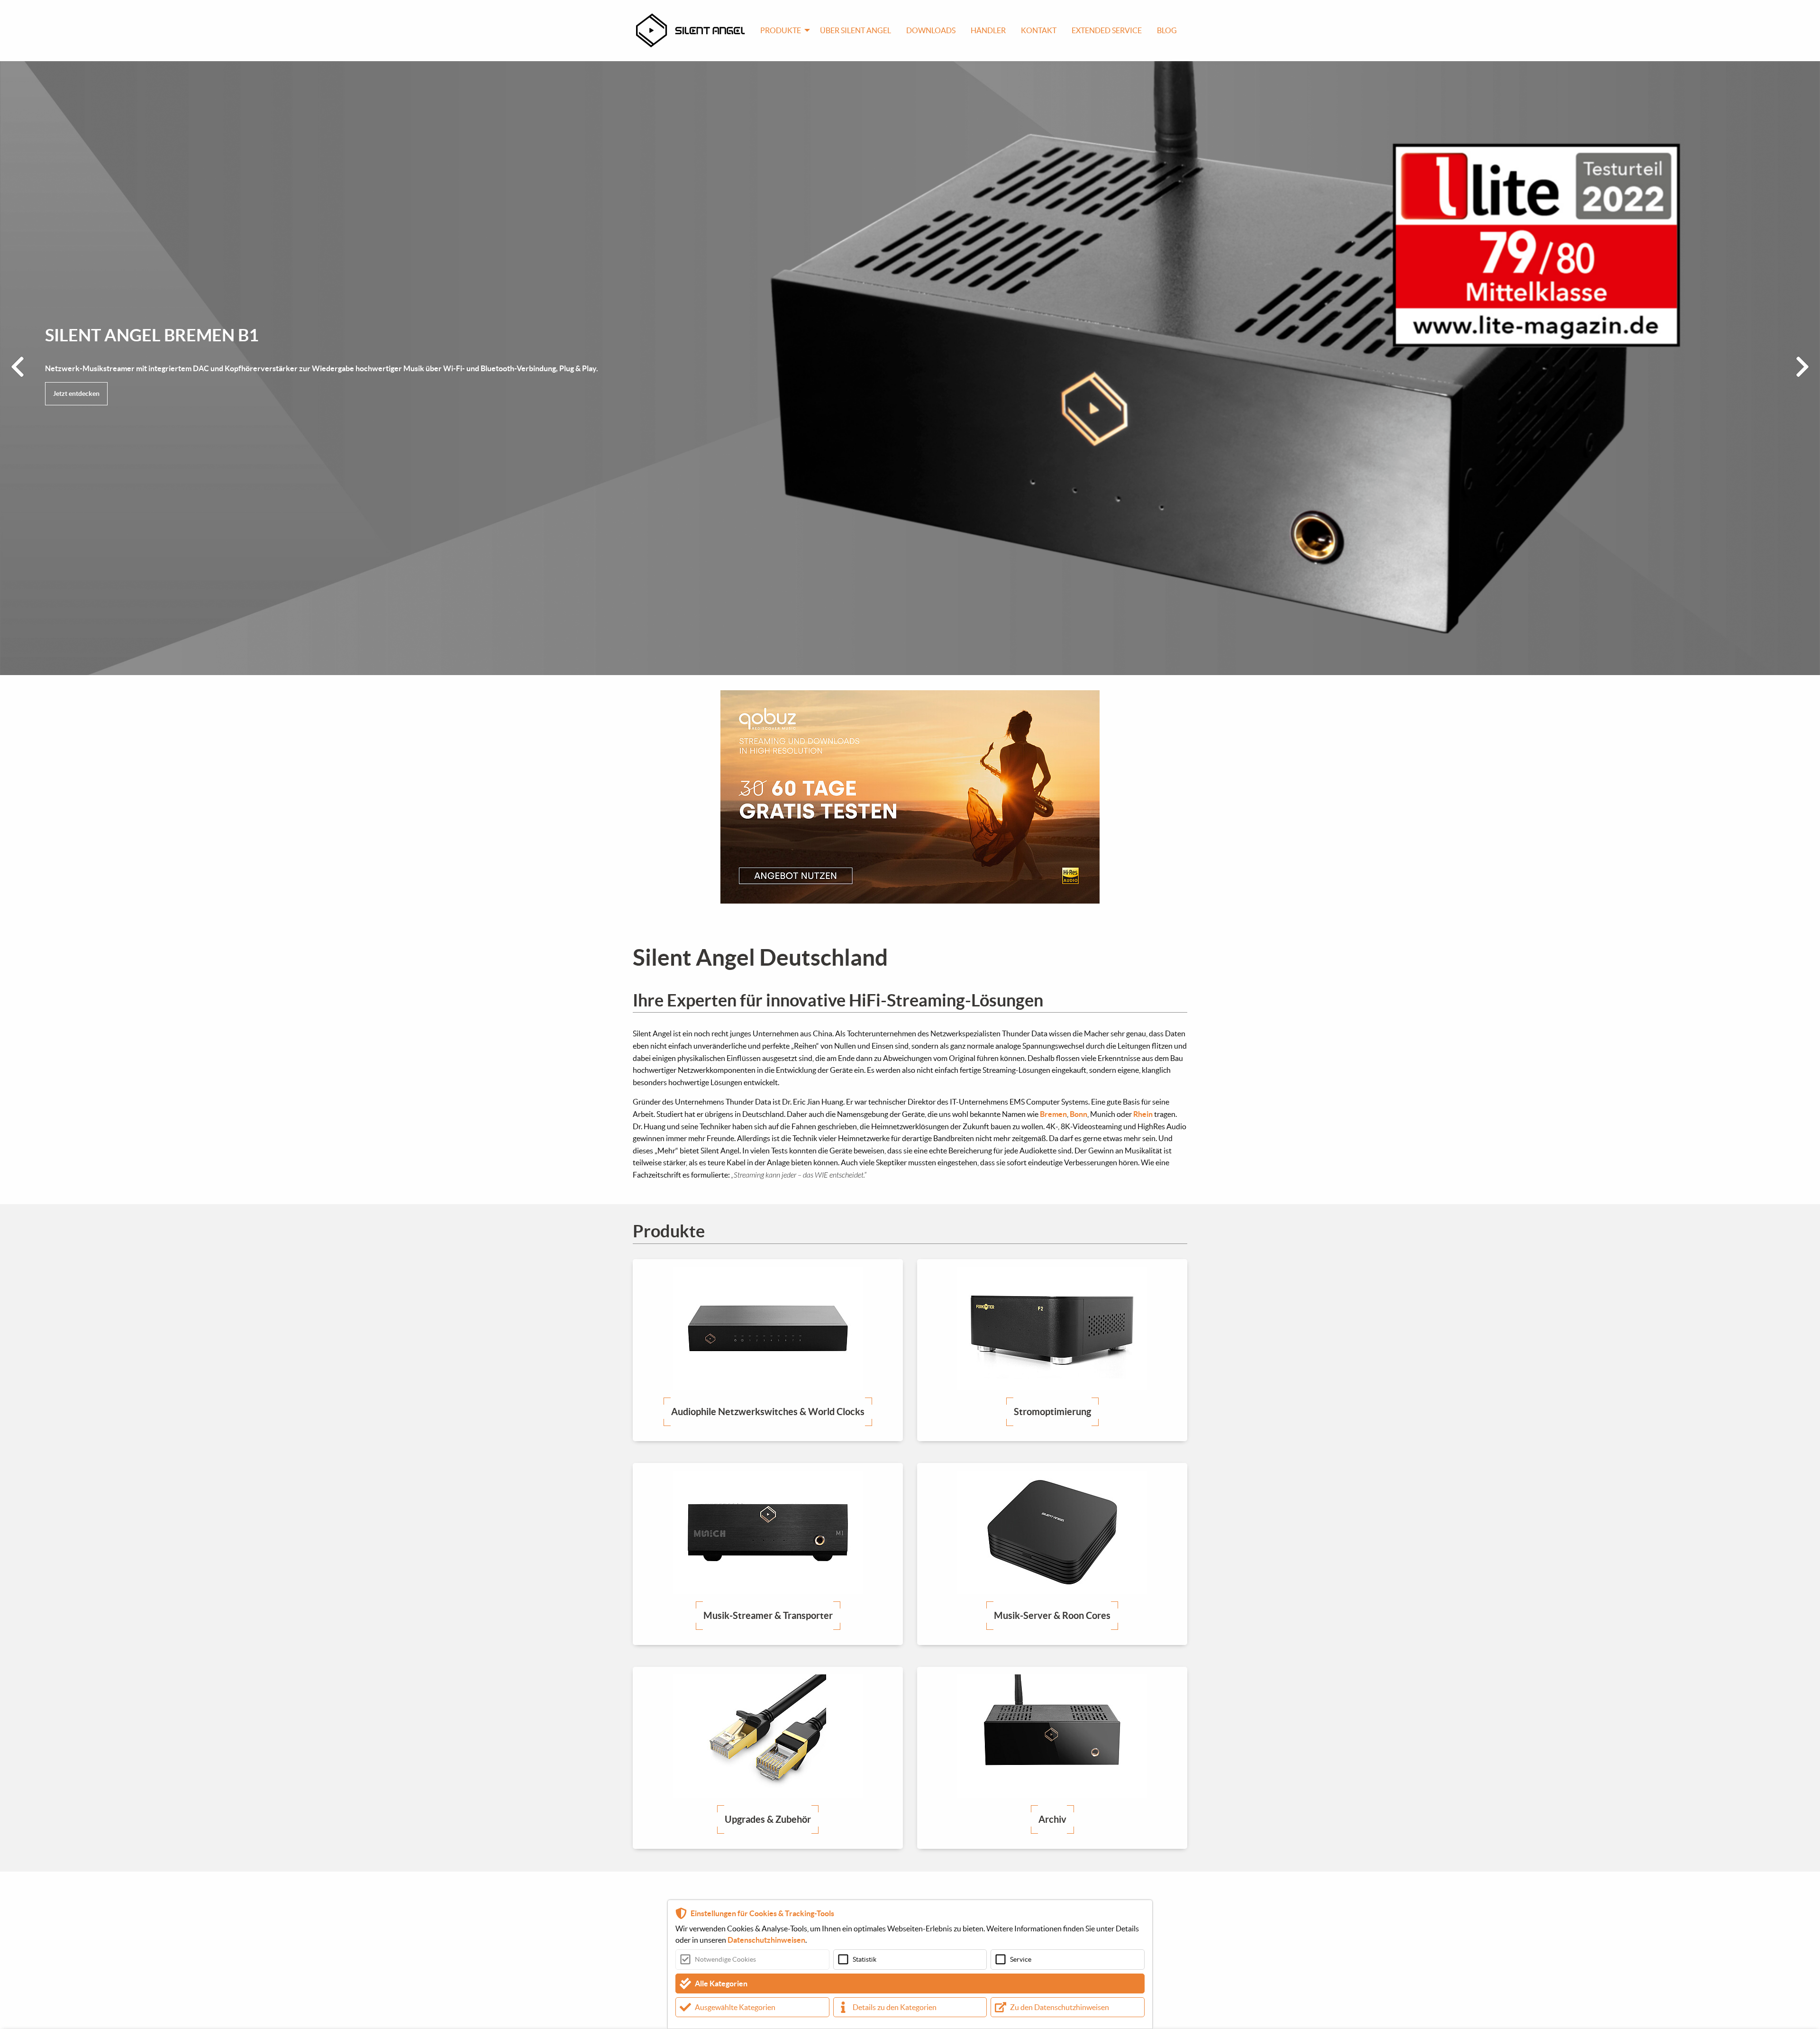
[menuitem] (694, 30)
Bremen (1053, 1114)
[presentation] (18, 368)
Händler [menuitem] (988, 30)
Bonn (1078, 1114)
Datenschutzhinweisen (766, 1940)
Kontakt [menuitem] (1039, 30)
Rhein (1143, 1114)
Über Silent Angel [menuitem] (855, 30)
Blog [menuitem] (1167, 30)
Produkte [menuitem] (781, 30)
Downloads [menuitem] (931, 30)
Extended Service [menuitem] (1107, 30)
